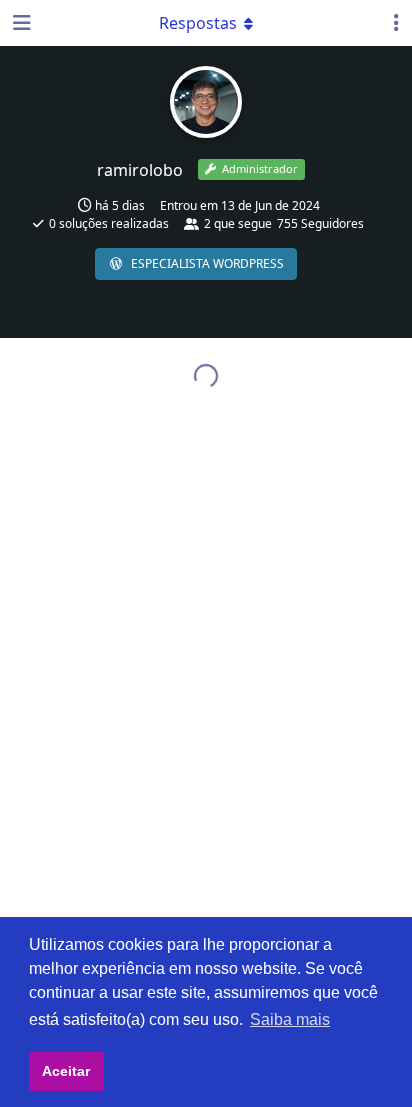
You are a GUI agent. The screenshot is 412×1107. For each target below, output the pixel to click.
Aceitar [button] (66, 1071)
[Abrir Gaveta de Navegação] (20, 23)
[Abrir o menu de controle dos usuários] (396, 23)
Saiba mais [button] (290, 1019)
